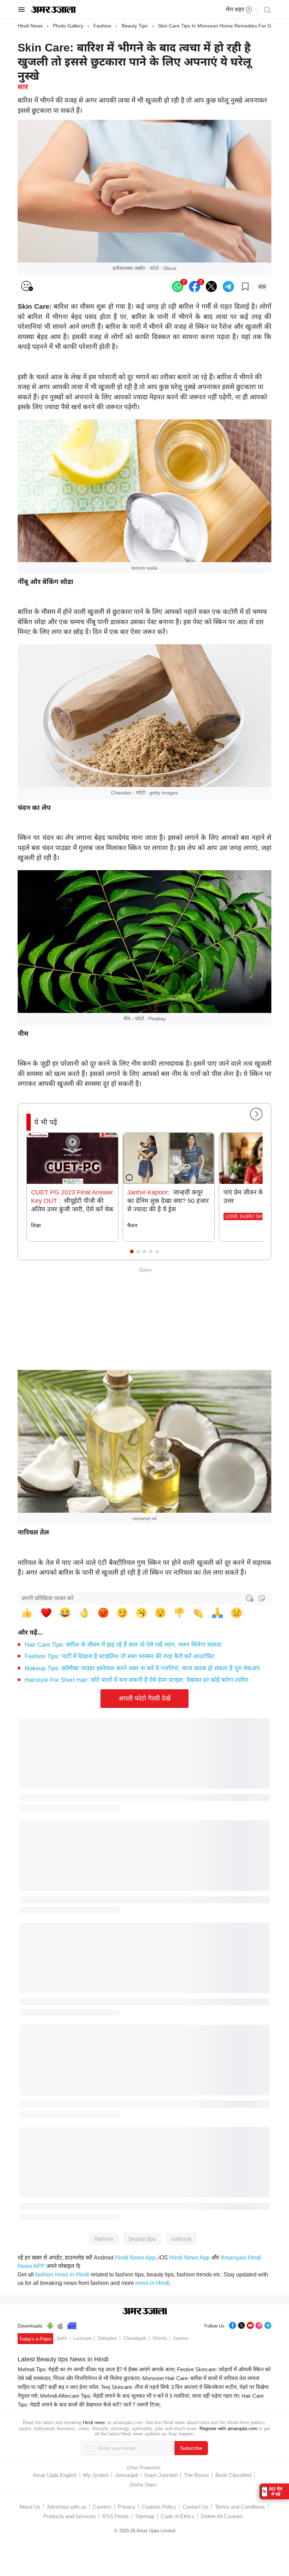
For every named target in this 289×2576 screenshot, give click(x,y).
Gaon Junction (161, 2475)
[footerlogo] (145, 2312)
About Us (30, 2507)
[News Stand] (72, 2325)
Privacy (127, 2507)
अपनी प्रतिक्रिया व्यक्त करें (47, 1598)
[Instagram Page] (259, 2325)
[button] (132, 1252)
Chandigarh (135, 2338)
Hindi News (30, 26)
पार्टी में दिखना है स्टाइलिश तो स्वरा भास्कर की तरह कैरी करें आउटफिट (120, 1656)
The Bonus (196, 2475)
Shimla (160, 2338)
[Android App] (50, 2325)
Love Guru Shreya (250, 1216)
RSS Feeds (116, 2516)
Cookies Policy (159, 2507)
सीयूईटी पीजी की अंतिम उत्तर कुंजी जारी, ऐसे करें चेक (72, 1201)
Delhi (62, 2338)
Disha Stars (143, 2485)
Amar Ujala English (55, 2475)
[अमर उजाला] (53, 11)
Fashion (102, 26)
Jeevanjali (126, 2475)
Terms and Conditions (240, 2507)
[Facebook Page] (233, 2325)
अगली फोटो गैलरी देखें (144, 1698)
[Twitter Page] (241, 2325)
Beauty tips (135, 26)
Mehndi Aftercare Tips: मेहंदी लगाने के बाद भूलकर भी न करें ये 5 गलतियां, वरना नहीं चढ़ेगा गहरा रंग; (140, 2396)
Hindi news (94, 2423)
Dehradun (107, 2338)
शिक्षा (36, 1225)
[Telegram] (268, 2325)
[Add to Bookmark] (245, 287)
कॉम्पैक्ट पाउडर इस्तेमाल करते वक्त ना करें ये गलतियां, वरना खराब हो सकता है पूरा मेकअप (142, 1668)
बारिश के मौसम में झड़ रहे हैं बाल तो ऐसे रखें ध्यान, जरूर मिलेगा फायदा (123, 1645)
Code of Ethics (178, 2516)
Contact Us (196, 2507)
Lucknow (82, 2338)
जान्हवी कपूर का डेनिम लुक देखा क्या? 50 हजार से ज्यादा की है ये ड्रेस (168, 1201)
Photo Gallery (68, 26)
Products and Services (70, 2516)
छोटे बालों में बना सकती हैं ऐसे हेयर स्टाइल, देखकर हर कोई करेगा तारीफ (137, 1680)
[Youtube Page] (250, 2325)
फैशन (132, 1225)
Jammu (181, 2338)
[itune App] (60, 2325)
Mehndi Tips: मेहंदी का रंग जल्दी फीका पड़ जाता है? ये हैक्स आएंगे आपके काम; (97, 2369)
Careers (102, 2507)
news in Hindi (152, 2283)
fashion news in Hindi (62, 2274)
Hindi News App (135, 2258)
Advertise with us (67, 2507)
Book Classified (233, 2475)
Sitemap (145, 2516)
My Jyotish (96, 2475)
